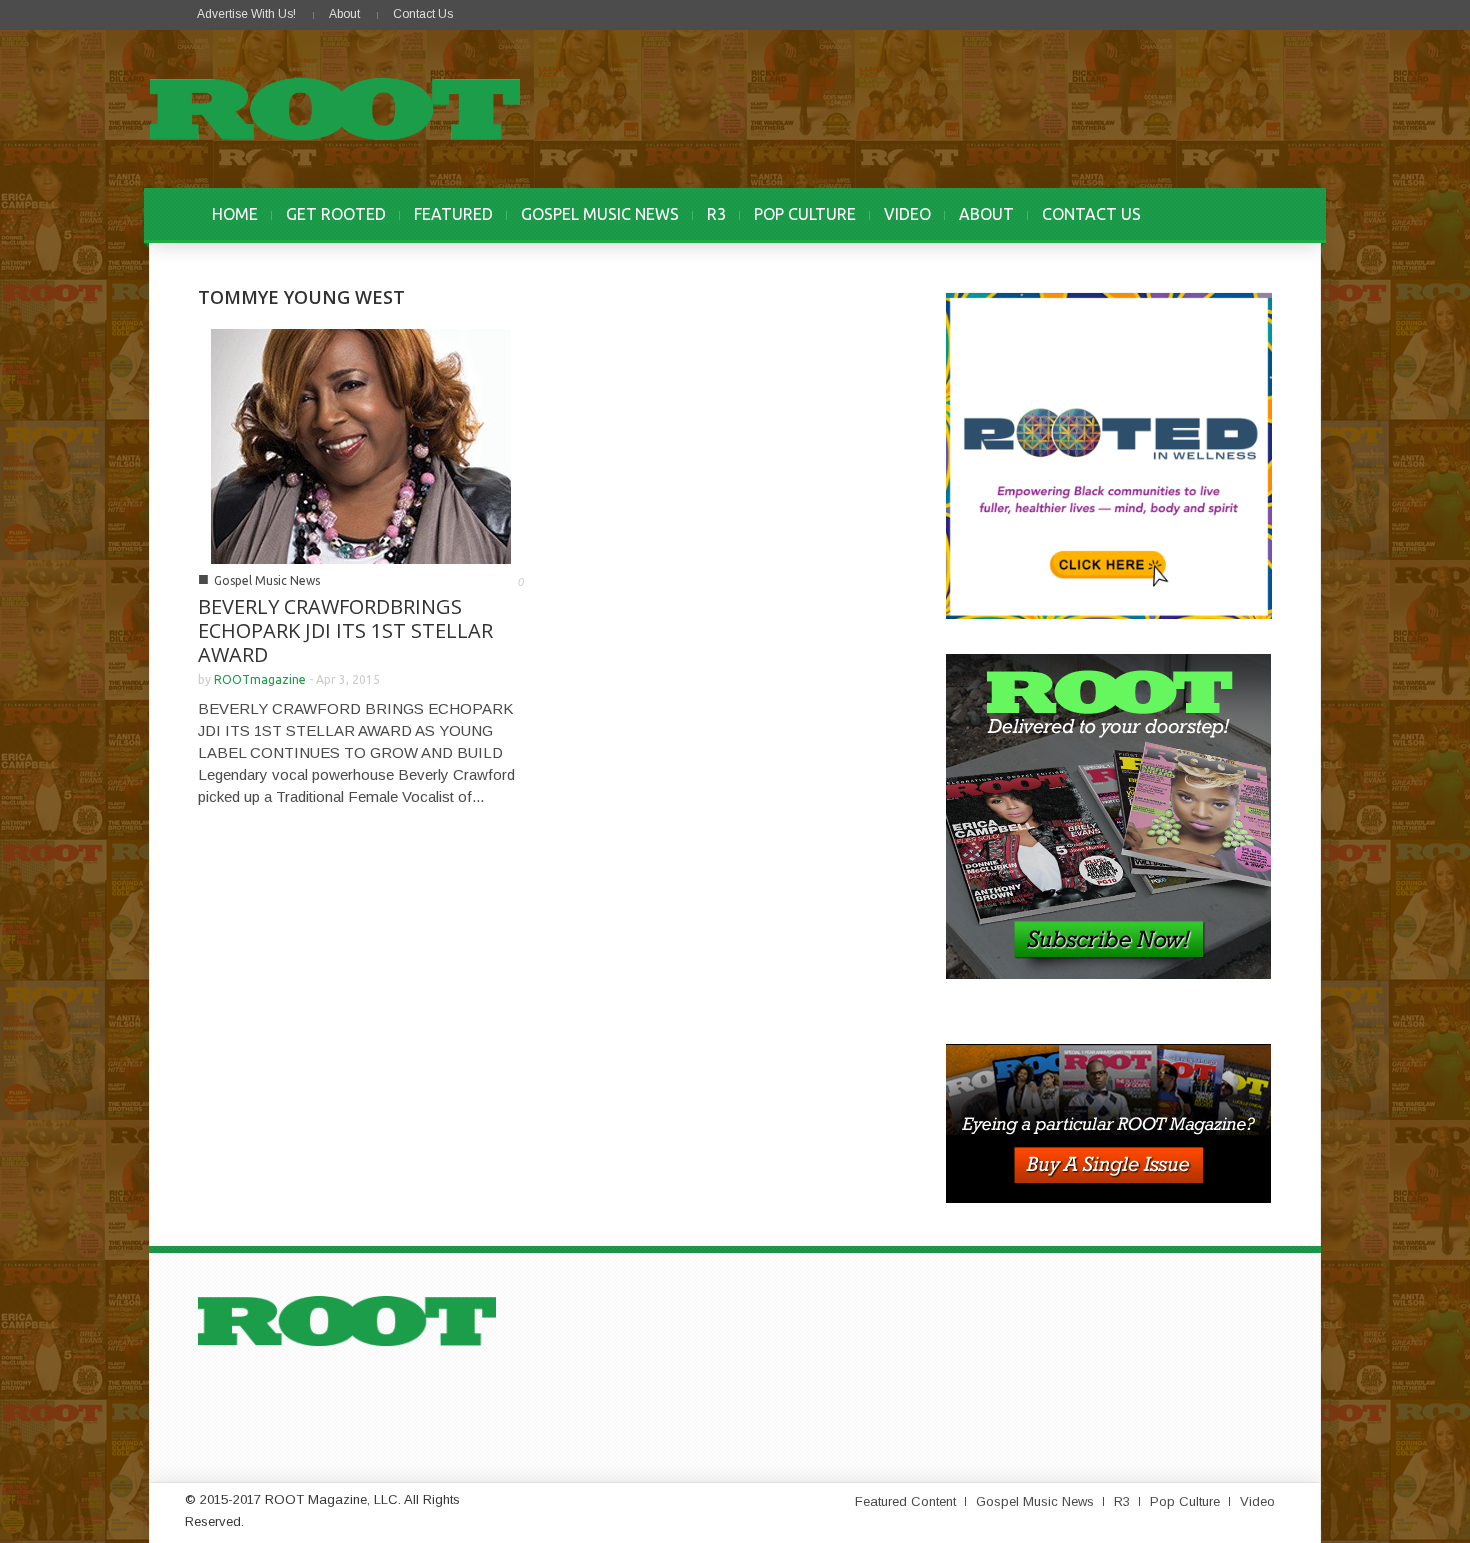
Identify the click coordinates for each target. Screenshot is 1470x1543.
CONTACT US (1091, 214)
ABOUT (986, 214)
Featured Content (905, 1501)
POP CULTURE (805, 214)
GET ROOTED (336, 214)
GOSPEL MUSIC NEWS (600, 214)
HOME (235, 214)
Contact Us (423, 14)
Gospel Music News (267, 580)
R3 (716, 214)
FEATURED (453, 214)
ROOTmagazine (260, 679)
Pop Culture (1185, 1501)
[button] (1252, 214)
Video (1257, 1501)
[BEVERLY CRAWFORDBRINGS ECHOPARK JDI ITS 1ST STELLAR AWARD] (361, 444)
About (344, 14)
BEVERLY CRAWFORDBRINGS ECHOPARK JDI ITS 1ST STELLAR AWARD (345, 630)
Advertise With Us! (246, 14)
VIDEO (907, 214)
